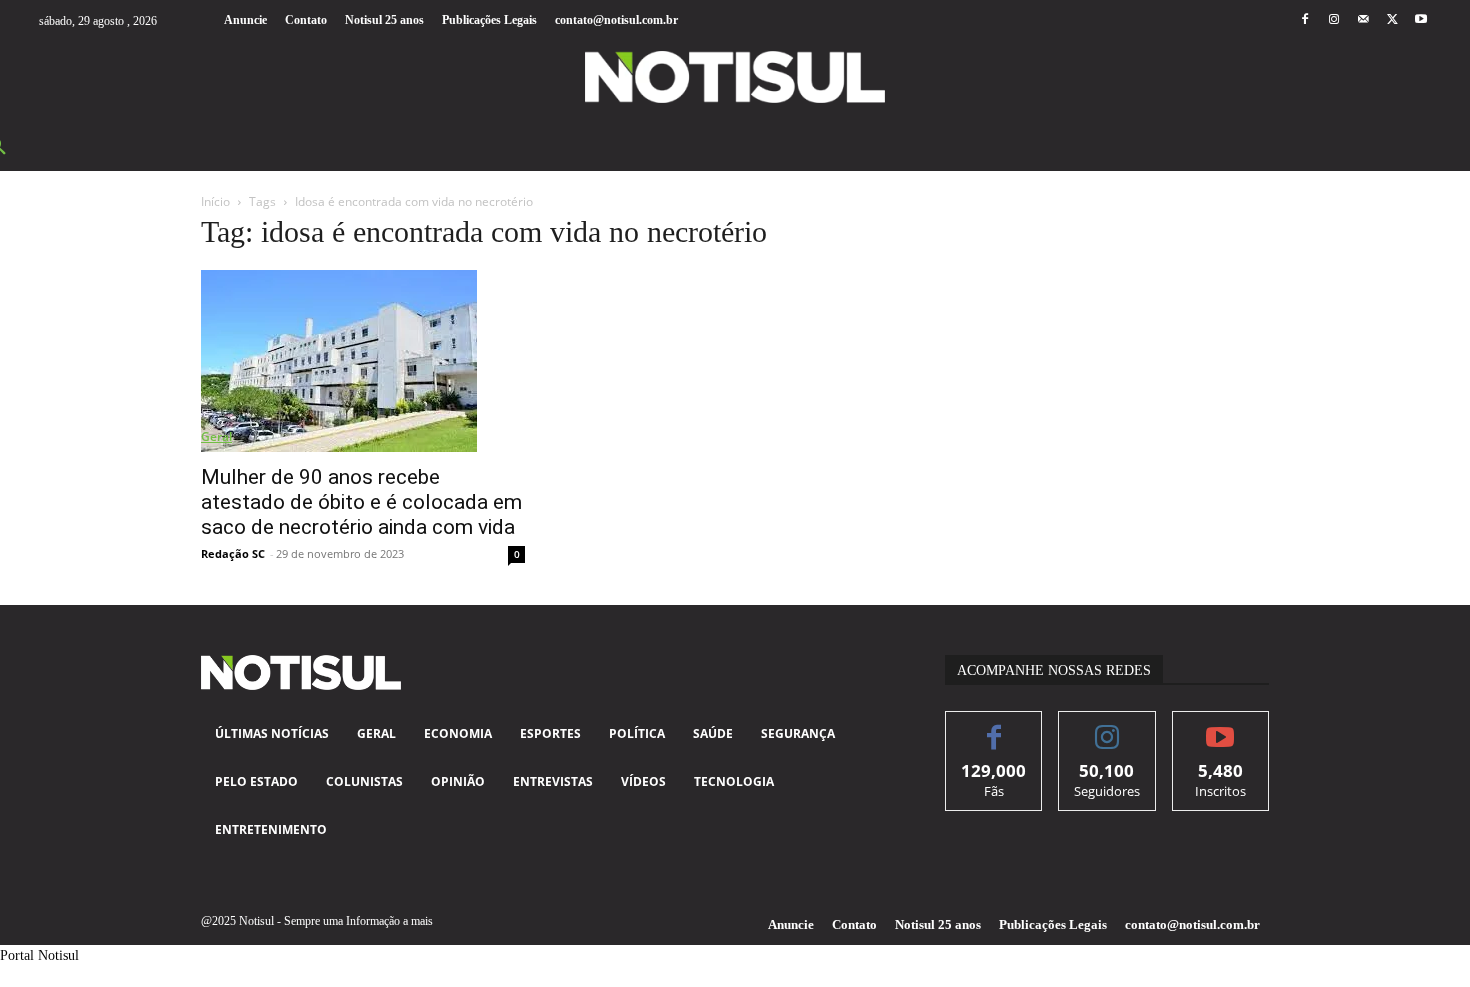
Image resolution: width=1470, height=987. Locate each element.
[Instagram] (1333, 20)
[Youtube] (1421, 20)
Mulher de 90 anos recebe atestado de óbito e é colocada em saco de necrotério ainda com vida (361, 502)
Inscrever (1220, 726)
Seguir (1107, 726)
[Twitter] (1392, 20)
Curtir (994, 726)
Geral (216, 436)
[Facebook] (1304, 20)
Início (215, 201)
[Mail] (1362, 20)
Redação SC (233, 553)
